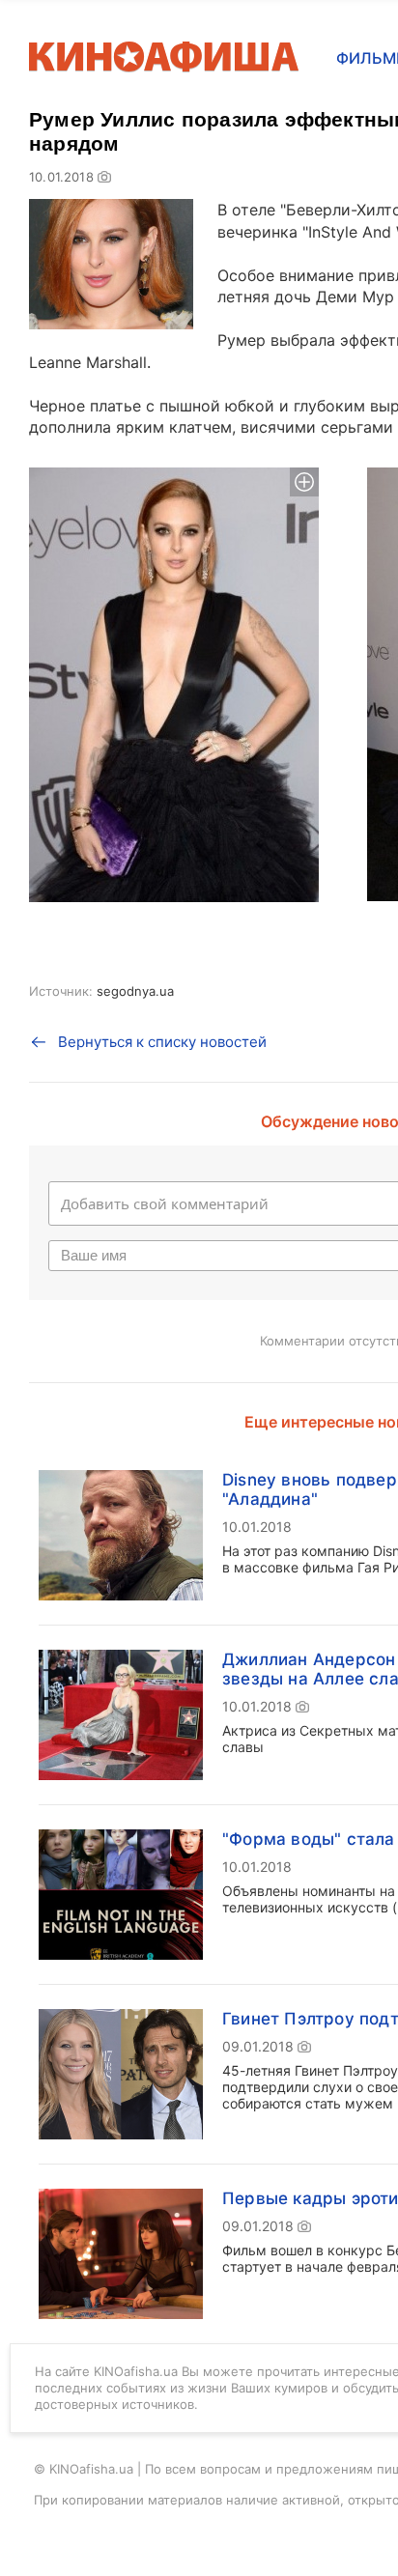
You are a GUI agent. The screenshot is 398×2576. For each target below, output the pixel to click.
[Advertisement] (199, 354)
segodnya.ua (135, 991)
